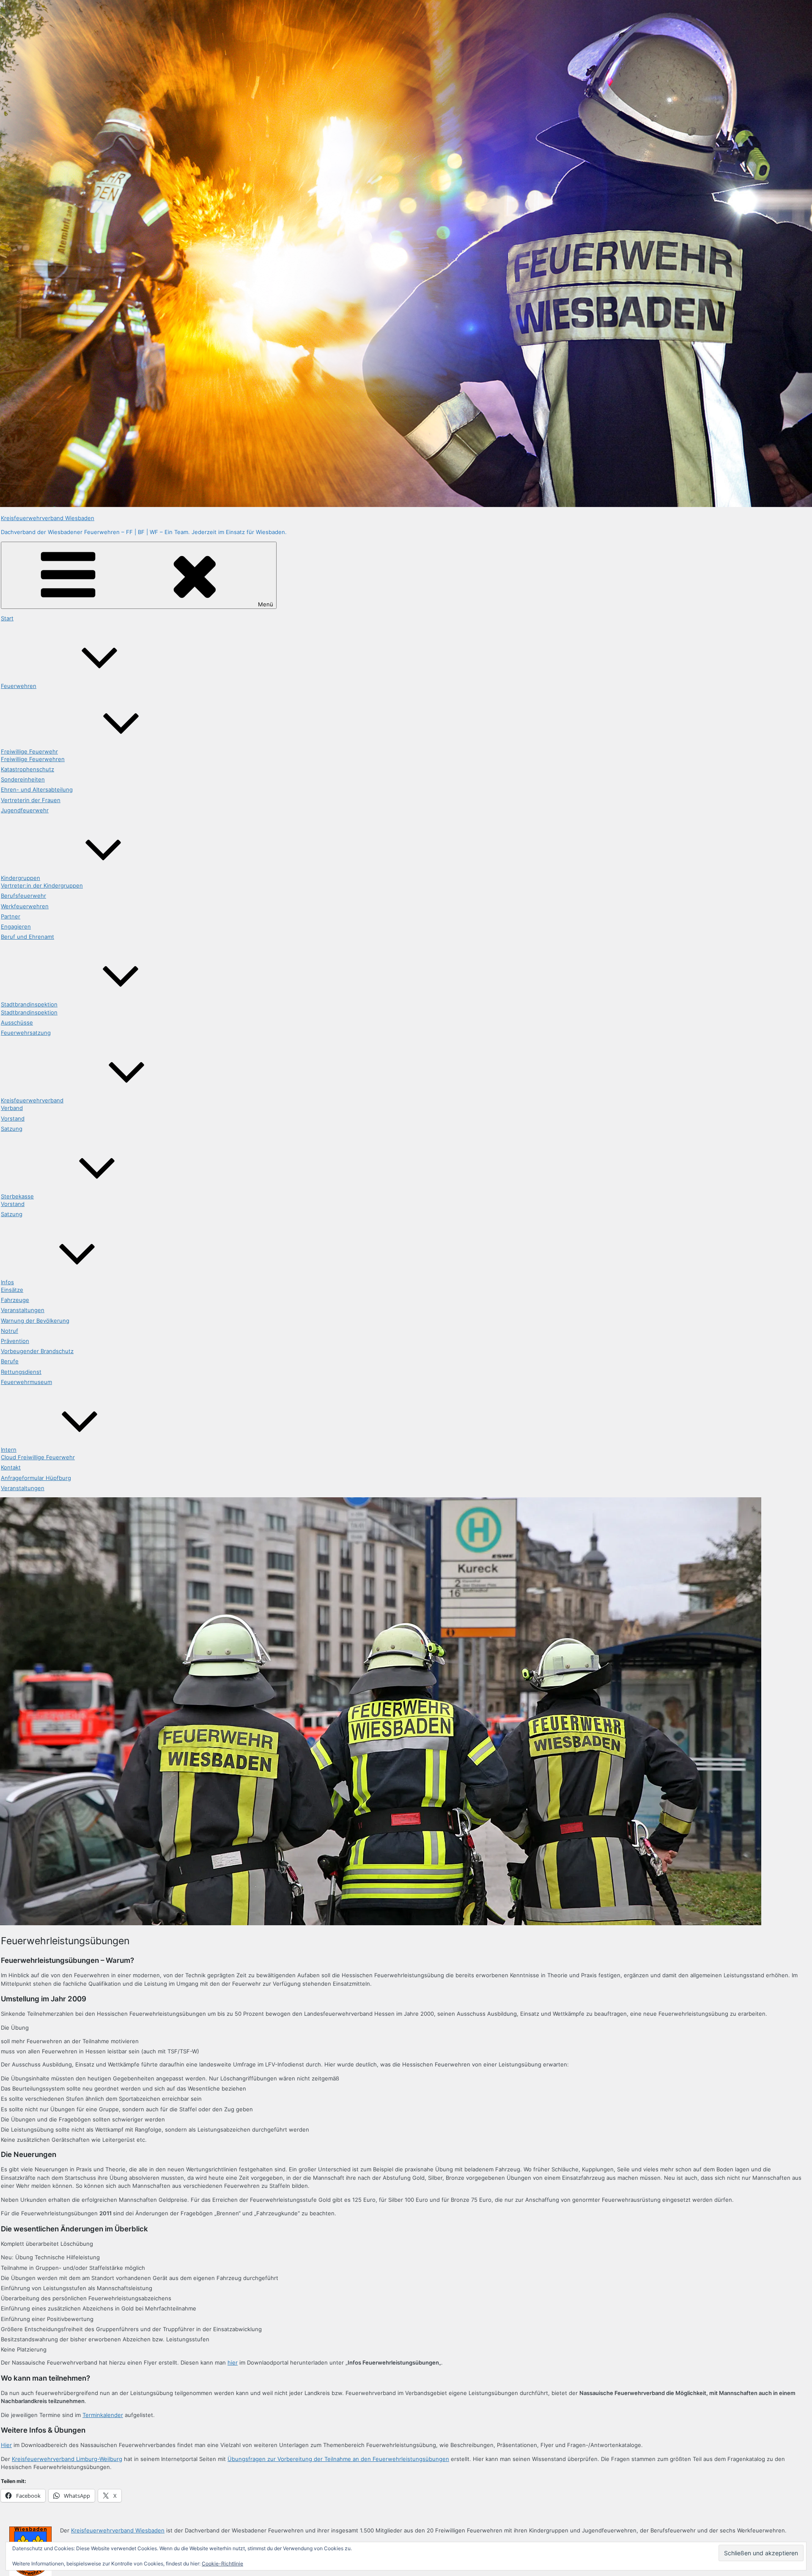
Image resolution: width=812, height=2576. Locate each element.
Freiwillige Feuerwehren (33, 759)
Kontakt (11, 1467)
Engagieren (16, 926)
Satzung (12, 1129)
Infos (7, 1282)
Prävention (15, 1341)
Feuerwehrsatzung (26, 1033)
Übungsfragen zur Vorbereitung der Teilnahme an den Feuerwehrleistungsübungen (338, 2459)
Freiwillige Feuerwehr (29, 751)
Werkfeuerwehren (25, 906)
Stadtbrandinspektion (29, 1004)
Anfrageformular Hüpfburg (36, 1478)
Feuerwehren (19, 686)
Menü (266, 604)
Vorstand (13, 1118)
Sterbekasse (17, 1196)
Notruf (10, 1331)
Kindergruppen (21, 878)
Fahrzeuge (15, 1300)
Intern (9, 1450)
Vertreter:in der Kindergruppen (42, 885)
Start (7, 618)
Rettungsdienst (21, 1372)
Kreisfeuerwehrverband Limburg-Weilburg (67, 2459)
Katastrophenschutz (27, 769)
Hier (6, 2445)
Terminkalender (103, 2415)
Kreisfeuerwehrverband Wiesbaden (48, 518)
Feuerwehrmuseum (26, 1382)
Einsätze (12, 1290)
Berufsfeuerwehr (23, 896)
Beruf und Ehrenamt (27, 937)
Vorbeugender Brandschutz (37, 1351)
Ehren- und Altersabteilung (37, 789)
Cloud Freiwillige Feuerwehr (38, 1457)
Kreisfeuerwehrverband (32, 1100)
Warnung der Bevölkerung (35, 1321)
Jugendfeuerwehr (25, 810)
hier (233, 2362)
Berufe (10, 1361)
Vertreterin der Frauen (31, 800)
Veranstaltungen (23, 1310)
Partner (11, 916)
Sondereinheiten (23, 779)
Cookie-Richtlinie (222, 2564)
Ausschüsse (17, 1022)
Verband (12, 1108)
